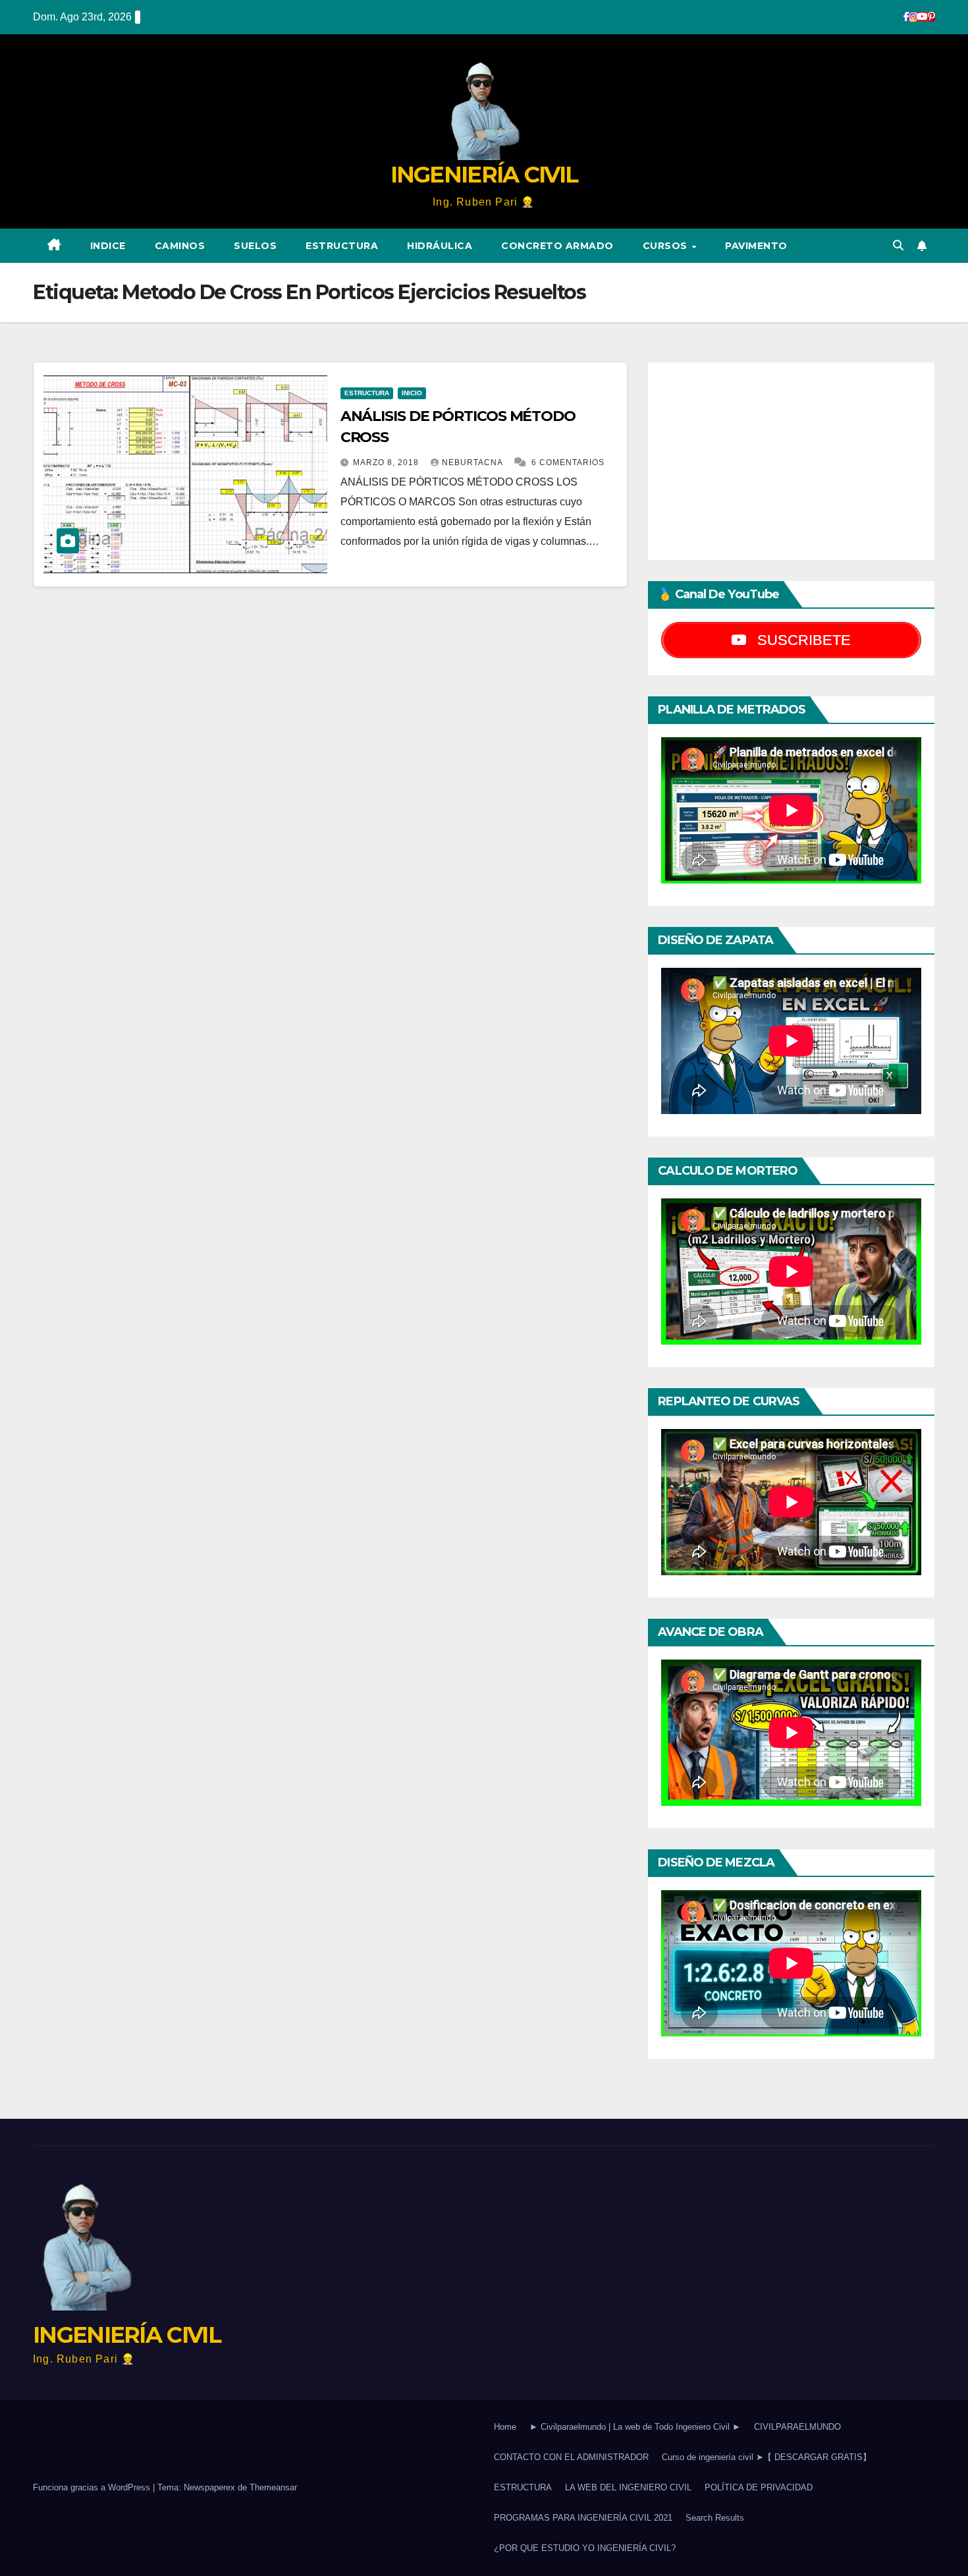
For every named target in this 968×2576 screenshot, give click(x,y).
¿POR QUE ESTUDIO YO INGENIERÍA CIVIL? (585, 2548)
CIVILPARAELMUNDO (797, 2427)
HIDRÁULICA (440, 246)
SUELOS (255, 246)
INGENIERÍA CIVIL (484, 175)
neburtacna (473, 462)
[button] (898, 245)
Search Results (715, 2518)
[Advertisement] (791, 461)
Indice (108, 246)
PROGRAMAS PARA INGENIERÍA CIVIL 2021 (583, 2518)
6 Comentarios (568, 462)
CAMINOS (180, 246)
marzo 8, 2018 (387, 462)
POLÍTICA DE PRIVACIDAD (759, 2487)
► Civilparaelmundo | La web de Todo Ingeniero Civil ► (635, 2427)
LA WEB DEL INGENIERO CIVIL (628, 2487)
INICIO (412, 393)
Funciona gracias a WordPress (93, 2487)
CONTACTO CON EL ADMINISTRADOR (571, 2457)
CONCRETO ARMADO (557, 246)
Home (505, 2427)
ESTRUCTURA (342, 246)
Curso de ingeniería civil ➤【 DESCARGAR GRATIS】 (766, 2457)
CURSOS (667, 246)
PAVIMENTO (756, 246)
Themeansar (273, 2487)
